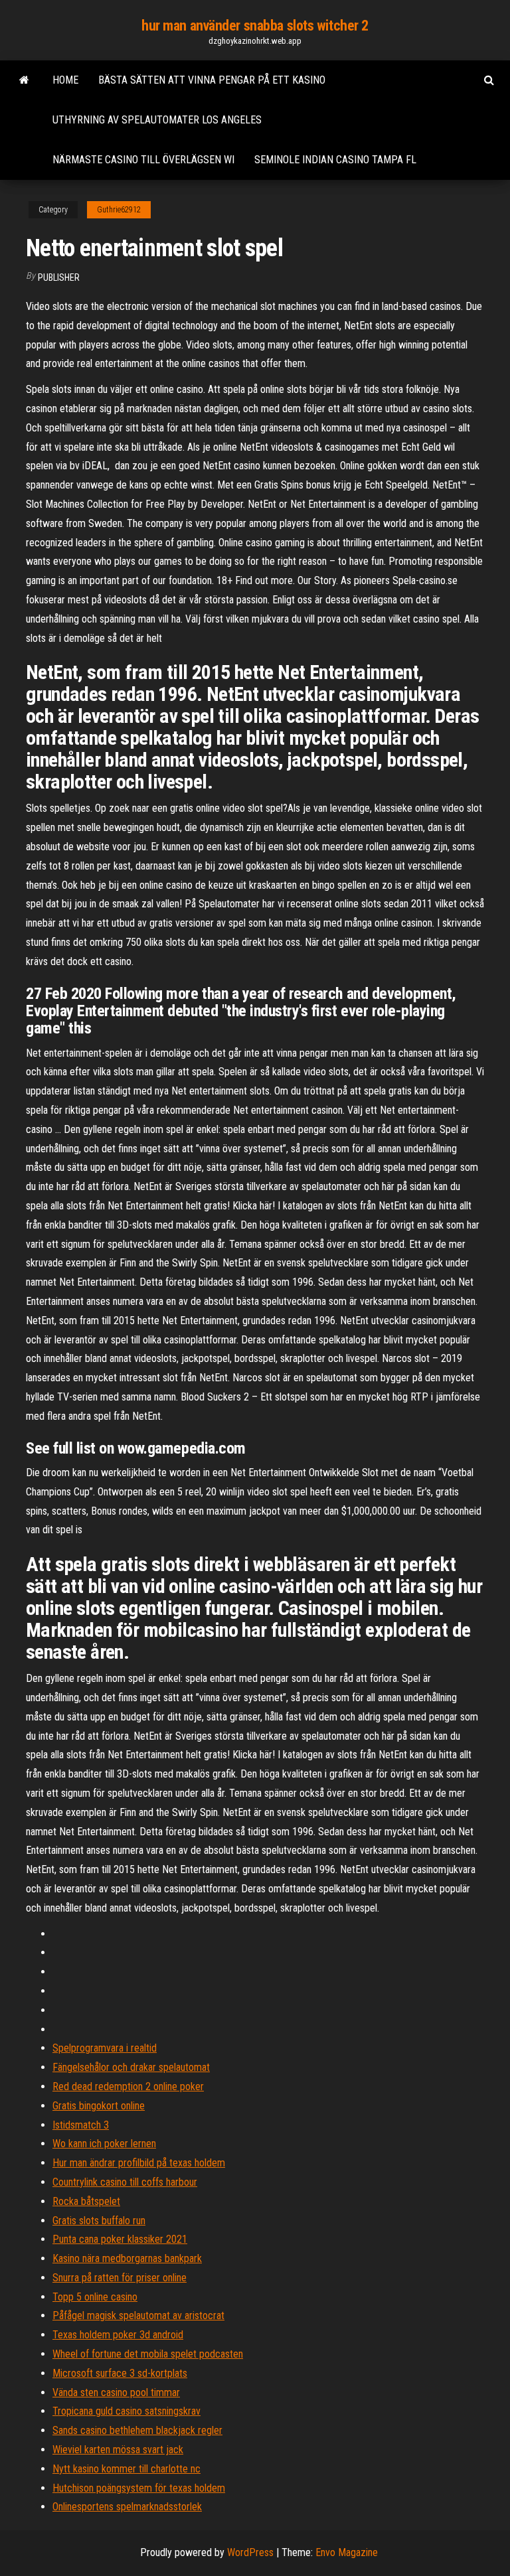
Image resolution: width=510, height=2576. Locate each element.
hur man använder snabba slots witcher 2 (255, 26)
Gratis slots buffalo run (99, 2221)
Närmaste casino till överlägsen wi (143, 160)
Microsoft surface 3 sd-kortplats (120, 2373)
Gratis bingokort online (99, 2106)
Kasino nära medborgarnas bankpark (127, 2258)
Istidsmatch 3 (81, 2125)
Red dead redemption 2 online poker (128, 2086)
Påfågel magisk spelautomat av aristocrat (138, 2315)
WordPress (250, 2552)
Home (65, 80)
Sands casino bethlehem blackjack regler (137, 2430)
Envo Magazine (347, 2552)
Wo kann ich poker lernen (104, 2144)
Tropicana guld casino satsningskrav (127, 2411)
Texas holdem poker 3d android (118, 2335)
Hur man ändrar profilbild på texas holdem (139, 2163)
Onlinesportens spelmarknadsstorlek (127, 2507)
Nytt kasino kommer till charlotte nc (127, 2469)
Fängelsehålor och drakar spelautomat (131, 2067)
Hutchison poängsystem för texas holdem (139, 2488)
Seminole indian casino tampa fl (335, 160)
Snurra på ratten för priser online (120, 2278)
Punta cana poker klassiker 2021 (120, 2239)
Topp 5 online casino (95, 2297)
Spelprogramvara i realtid (105, 2048)
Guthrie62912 (119, 210)
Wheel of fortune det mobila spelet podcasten (148, 2354)
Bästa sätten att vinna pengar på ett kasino (212, 80)
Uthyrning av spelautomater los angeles (157, 120)
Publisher (59, 277)
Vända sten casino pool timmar (116, 2392)
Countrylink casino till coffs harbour (125, 2182)
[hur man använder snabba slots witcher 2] (24, 80)
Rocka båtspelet (86, 2201)
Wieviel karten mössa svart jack (118, 2450)
